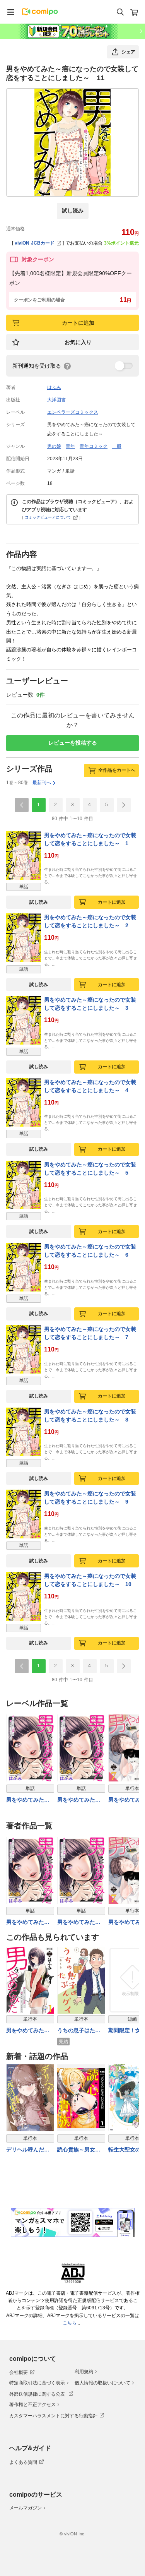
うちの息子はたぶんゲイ (79, 2031)
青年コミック (94, 446)
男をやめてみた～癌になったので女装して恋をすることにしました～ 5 (90, 1169)
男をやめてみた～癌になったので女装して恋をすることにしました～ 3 (90, 1004)
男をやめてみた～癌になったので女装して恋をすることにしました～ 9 (90, 1498)
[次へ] (124, 805)
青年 (70, 446)
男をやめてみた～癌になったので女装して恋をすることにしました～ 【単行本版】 (28, 2031)
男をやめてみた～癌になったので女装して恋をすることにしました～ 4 (90, 1086)
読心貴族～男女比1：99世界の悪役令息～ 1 (81, 2150)
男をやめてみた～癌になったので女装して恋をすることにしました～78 (79, 1800)
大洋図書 (56, 400)
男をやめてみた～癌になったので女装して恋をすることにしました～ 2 (90, 921)
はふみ (54, 387)
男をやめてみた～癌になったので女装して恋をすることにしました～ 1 (90, 839)
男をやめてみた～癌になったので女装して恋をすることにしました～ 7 (90, 1333)
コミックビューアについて (48, 517)
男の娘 (54, 446)
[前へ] (22, 805)
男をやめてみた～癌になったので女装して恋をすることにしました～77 (28, 1800)
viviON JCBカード (35, 243)
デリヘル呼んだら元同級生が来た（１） (28, 2150)
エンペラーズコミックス (73, 412)
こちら (70, 2323)
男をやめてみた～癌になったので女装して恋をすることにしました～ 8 (90, 1416)
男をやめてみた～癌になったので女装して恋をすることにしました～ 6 (90, 1251)
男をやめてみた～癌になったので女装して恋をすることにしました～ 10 (90, 1580)
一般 (117, 446)
